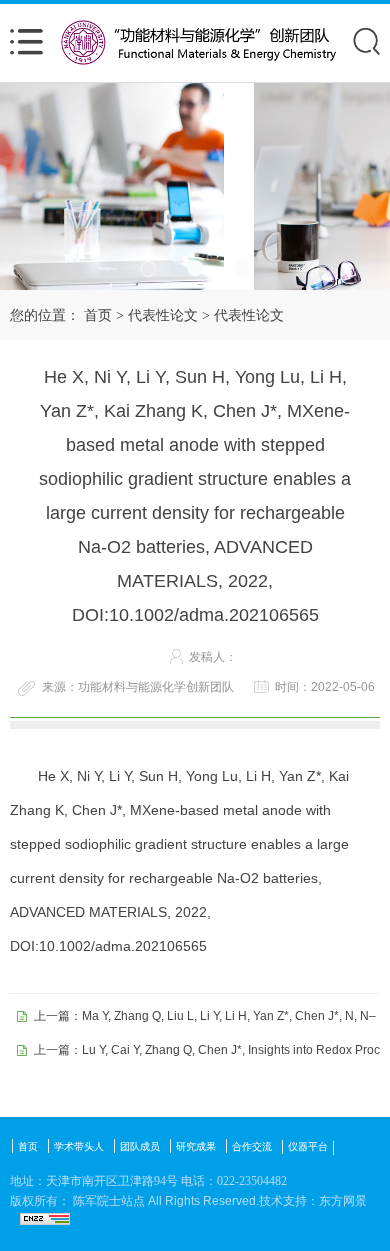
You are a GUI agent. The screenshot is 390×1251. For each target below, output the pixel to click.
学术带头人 (79, 1146)
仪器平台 (308, 1146)
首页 (98, 315)
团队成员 (140, 1146)
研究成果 (196, 1146)
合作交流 (252, 1146)
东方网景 (343, 1201)
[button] (148, 268)
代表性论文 (163, 315)
